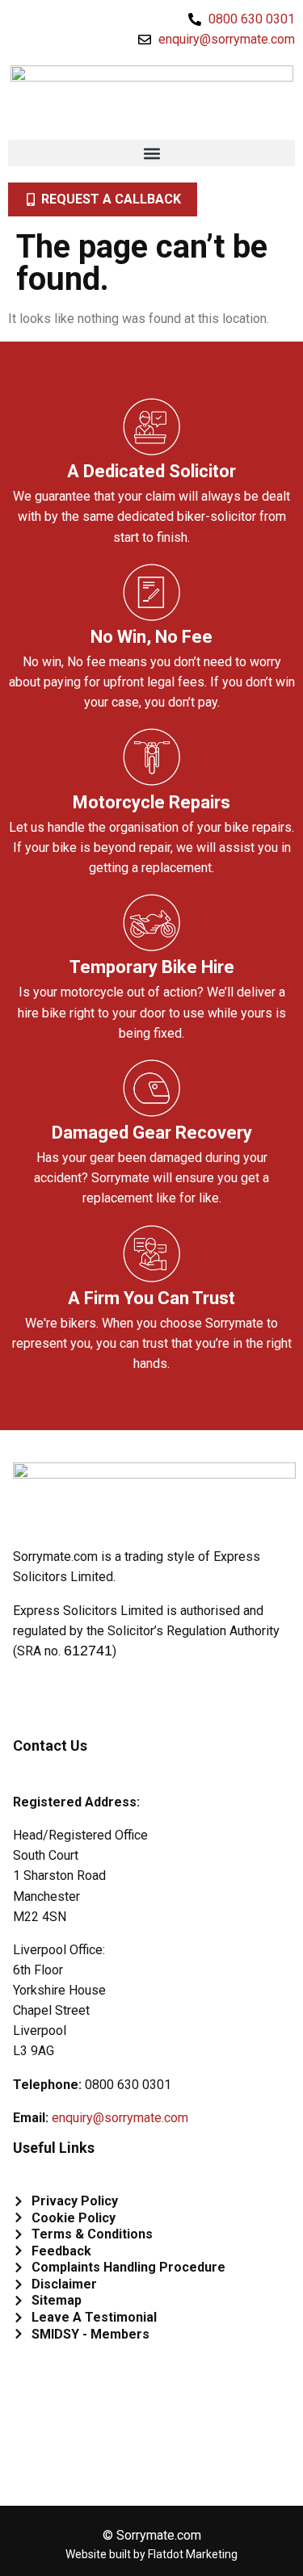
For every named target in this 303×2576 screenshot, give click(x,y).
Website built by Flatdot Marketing (151, 2554)
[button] (151, 153)
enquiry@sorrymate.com (120, 2118)
